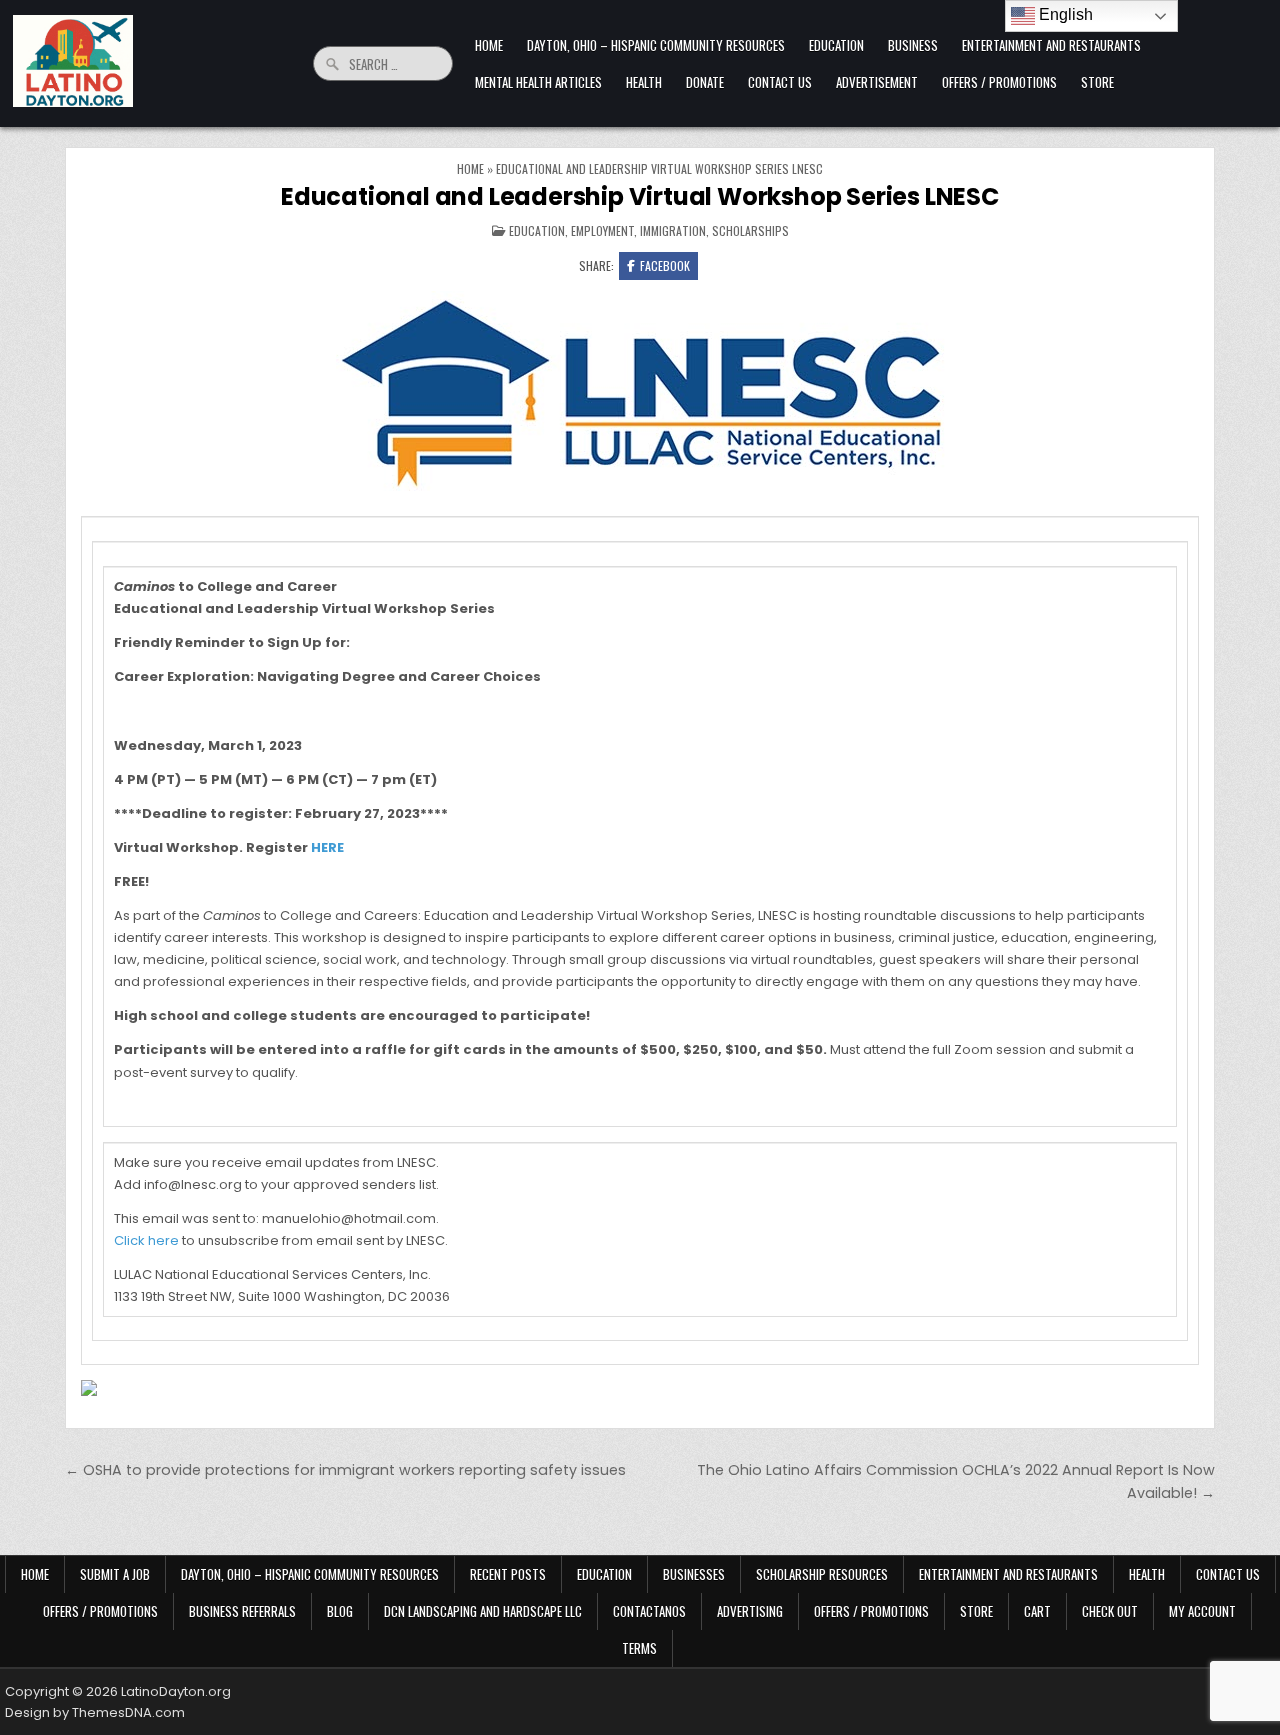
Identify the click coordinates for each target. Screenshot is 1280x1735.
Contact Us (780, 82)
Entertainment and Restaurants (1051, 45)
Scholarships (750, 230)
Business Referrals (242, 1611)
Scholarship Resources (822, 1574)
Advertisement (877, 82)
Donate (705, 82)
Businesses (694, 1574)
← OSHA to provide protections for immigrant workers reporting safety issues (345, 1470)
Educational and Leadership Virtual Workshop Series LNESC (640, 196)
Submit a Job (115, 1574)
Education (836, 45)
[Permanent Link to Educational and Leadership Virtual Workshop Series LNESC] (640, 391)
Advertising (750, 1611)
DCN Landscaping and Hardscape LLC (483, 1611)
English (1064, 14)
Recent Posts (508, 1574)
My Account (1202, 1611)
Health (644, 82)
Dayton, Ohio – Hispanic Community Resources (656, 45)
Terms (639, 1648)
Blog (340, 1611)
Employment (602, 230)
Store (1097, 82)
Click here (146, 1240)
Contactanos (649, 1611)
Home (489, 45)
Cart (1037, 1611)
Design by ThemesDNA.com (95, 1712)
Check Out (1110, 1611)
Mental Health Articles (538, 82)
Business (913, 45)
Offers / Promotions (999, 82)
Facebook (665, 265)
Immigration (673, 230)
